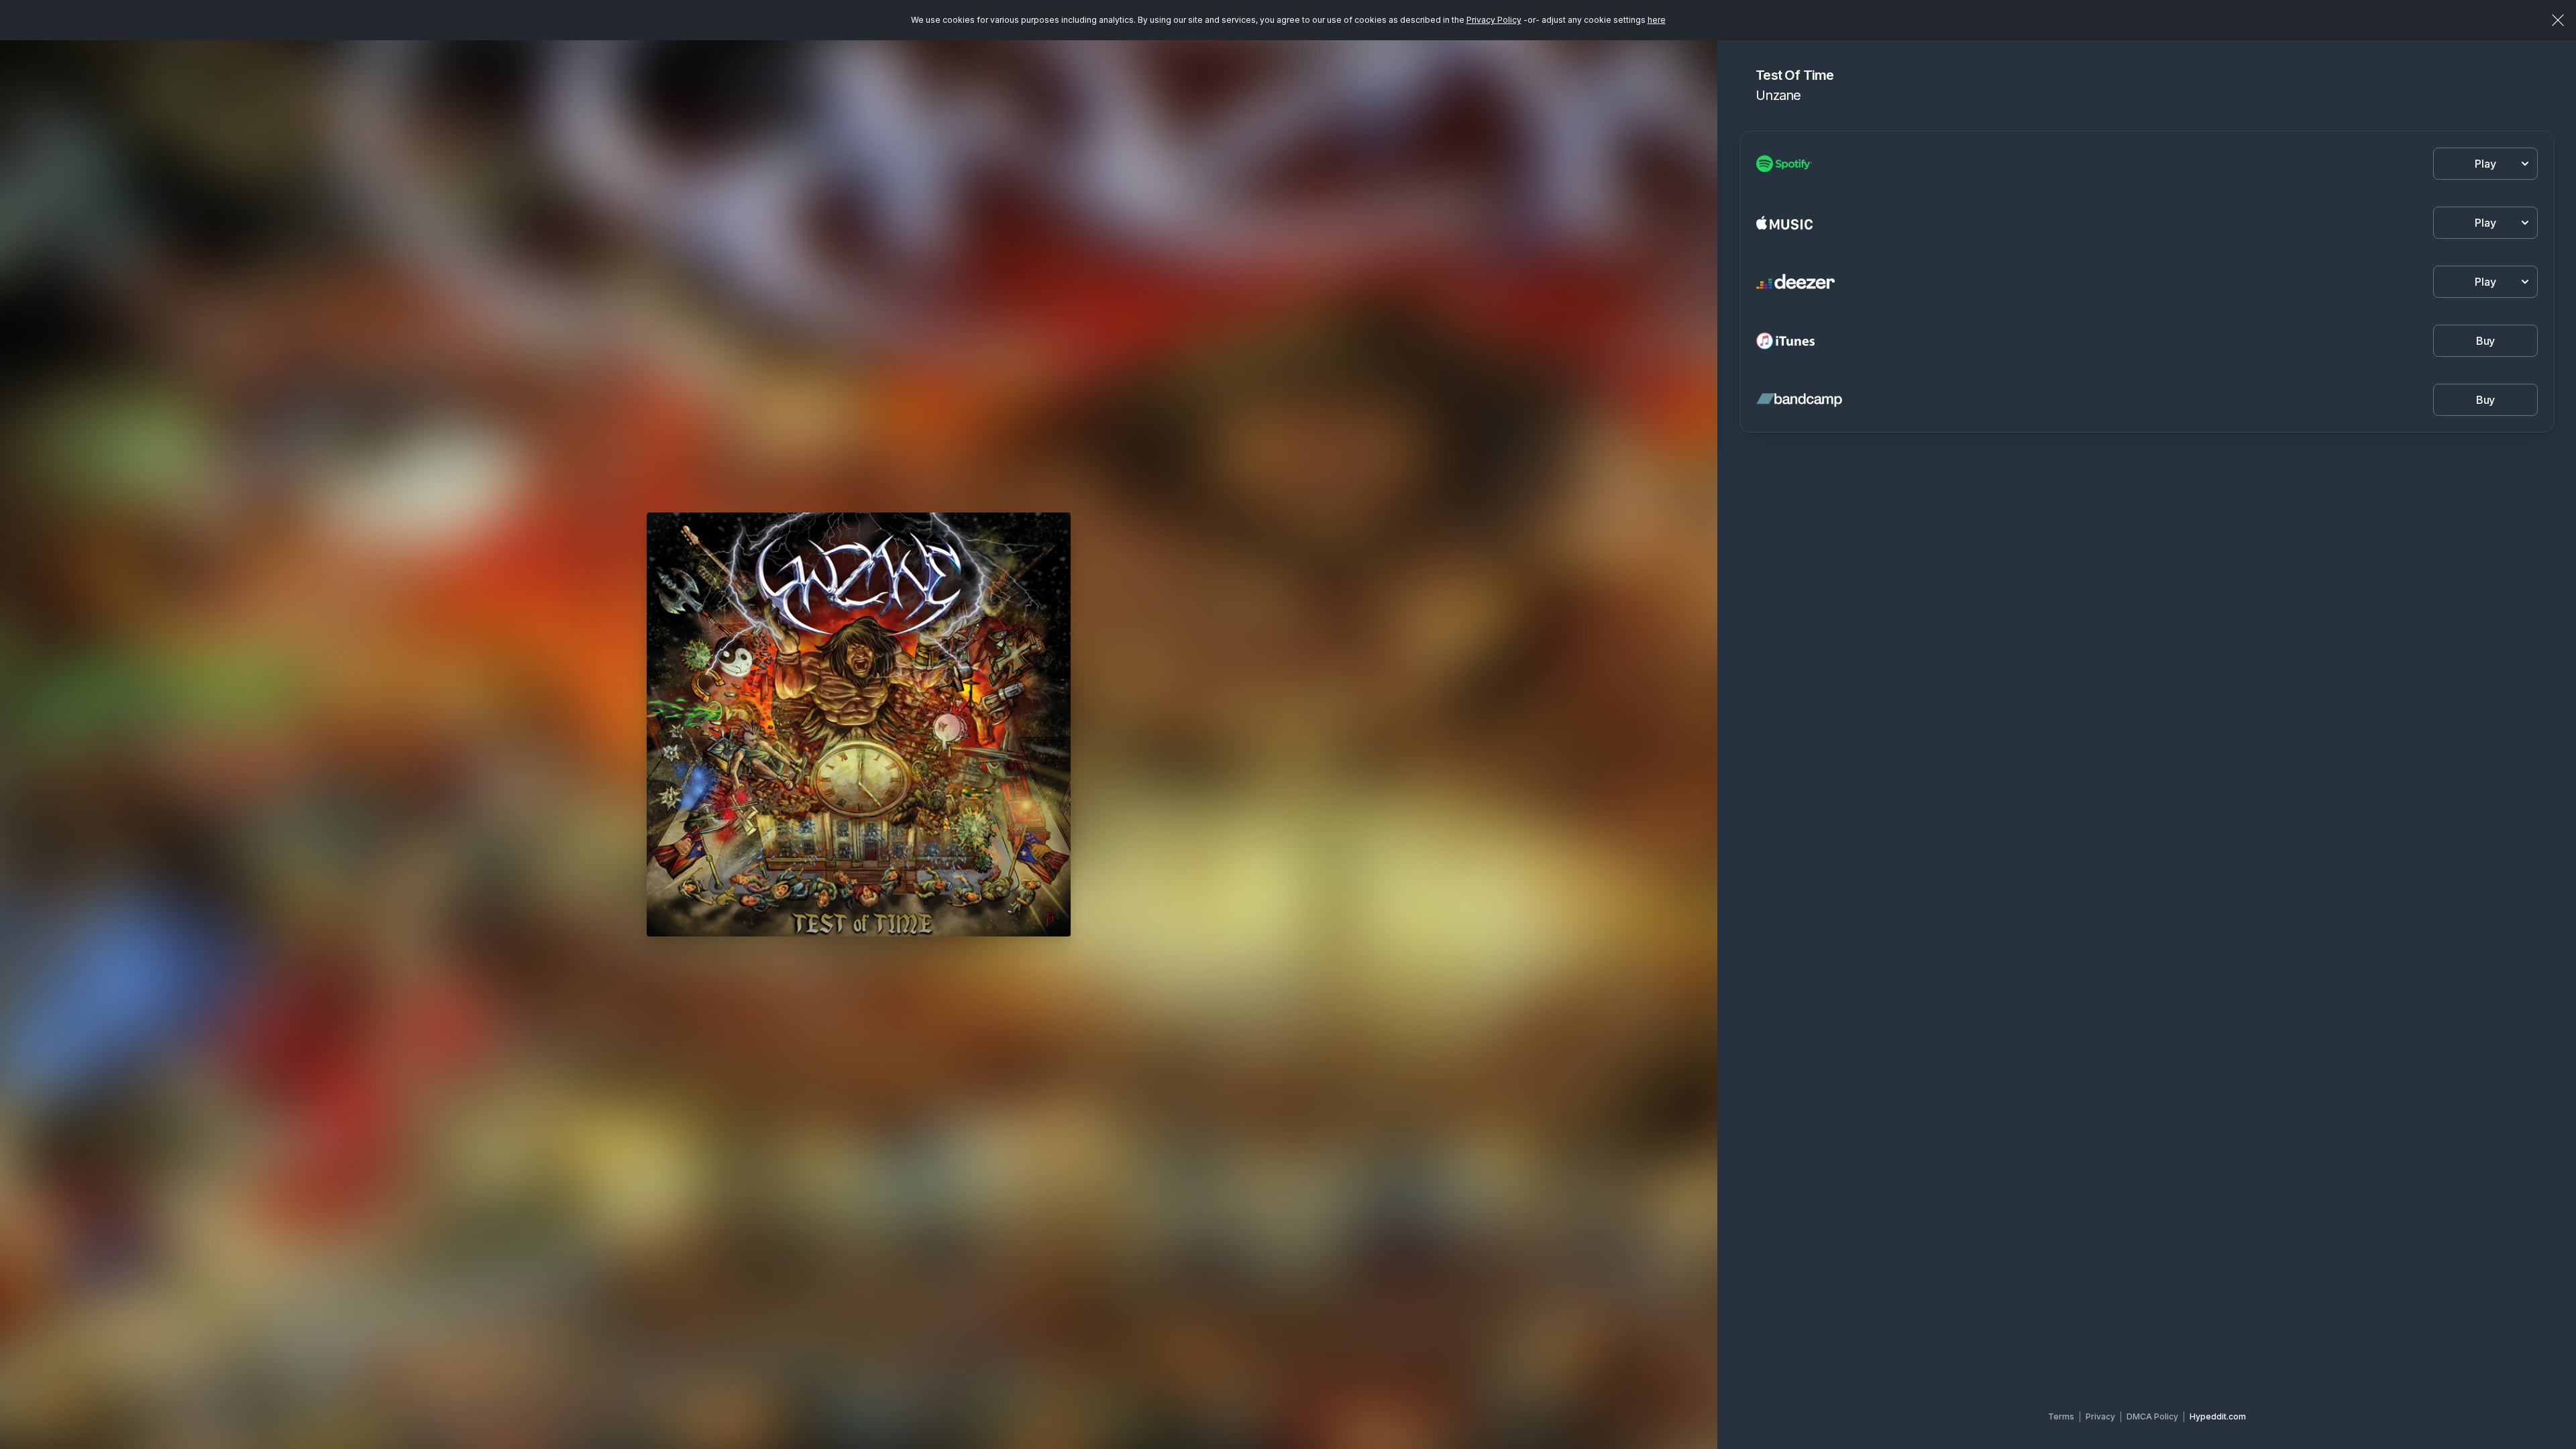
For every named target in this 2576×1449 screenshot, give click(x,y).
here (1657, 20)
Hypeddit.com (2218, 1416)
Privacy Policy (1494, 20)
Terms (2061, 1416)
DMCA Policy (2152, 1416)
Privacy (2100, 1416)
